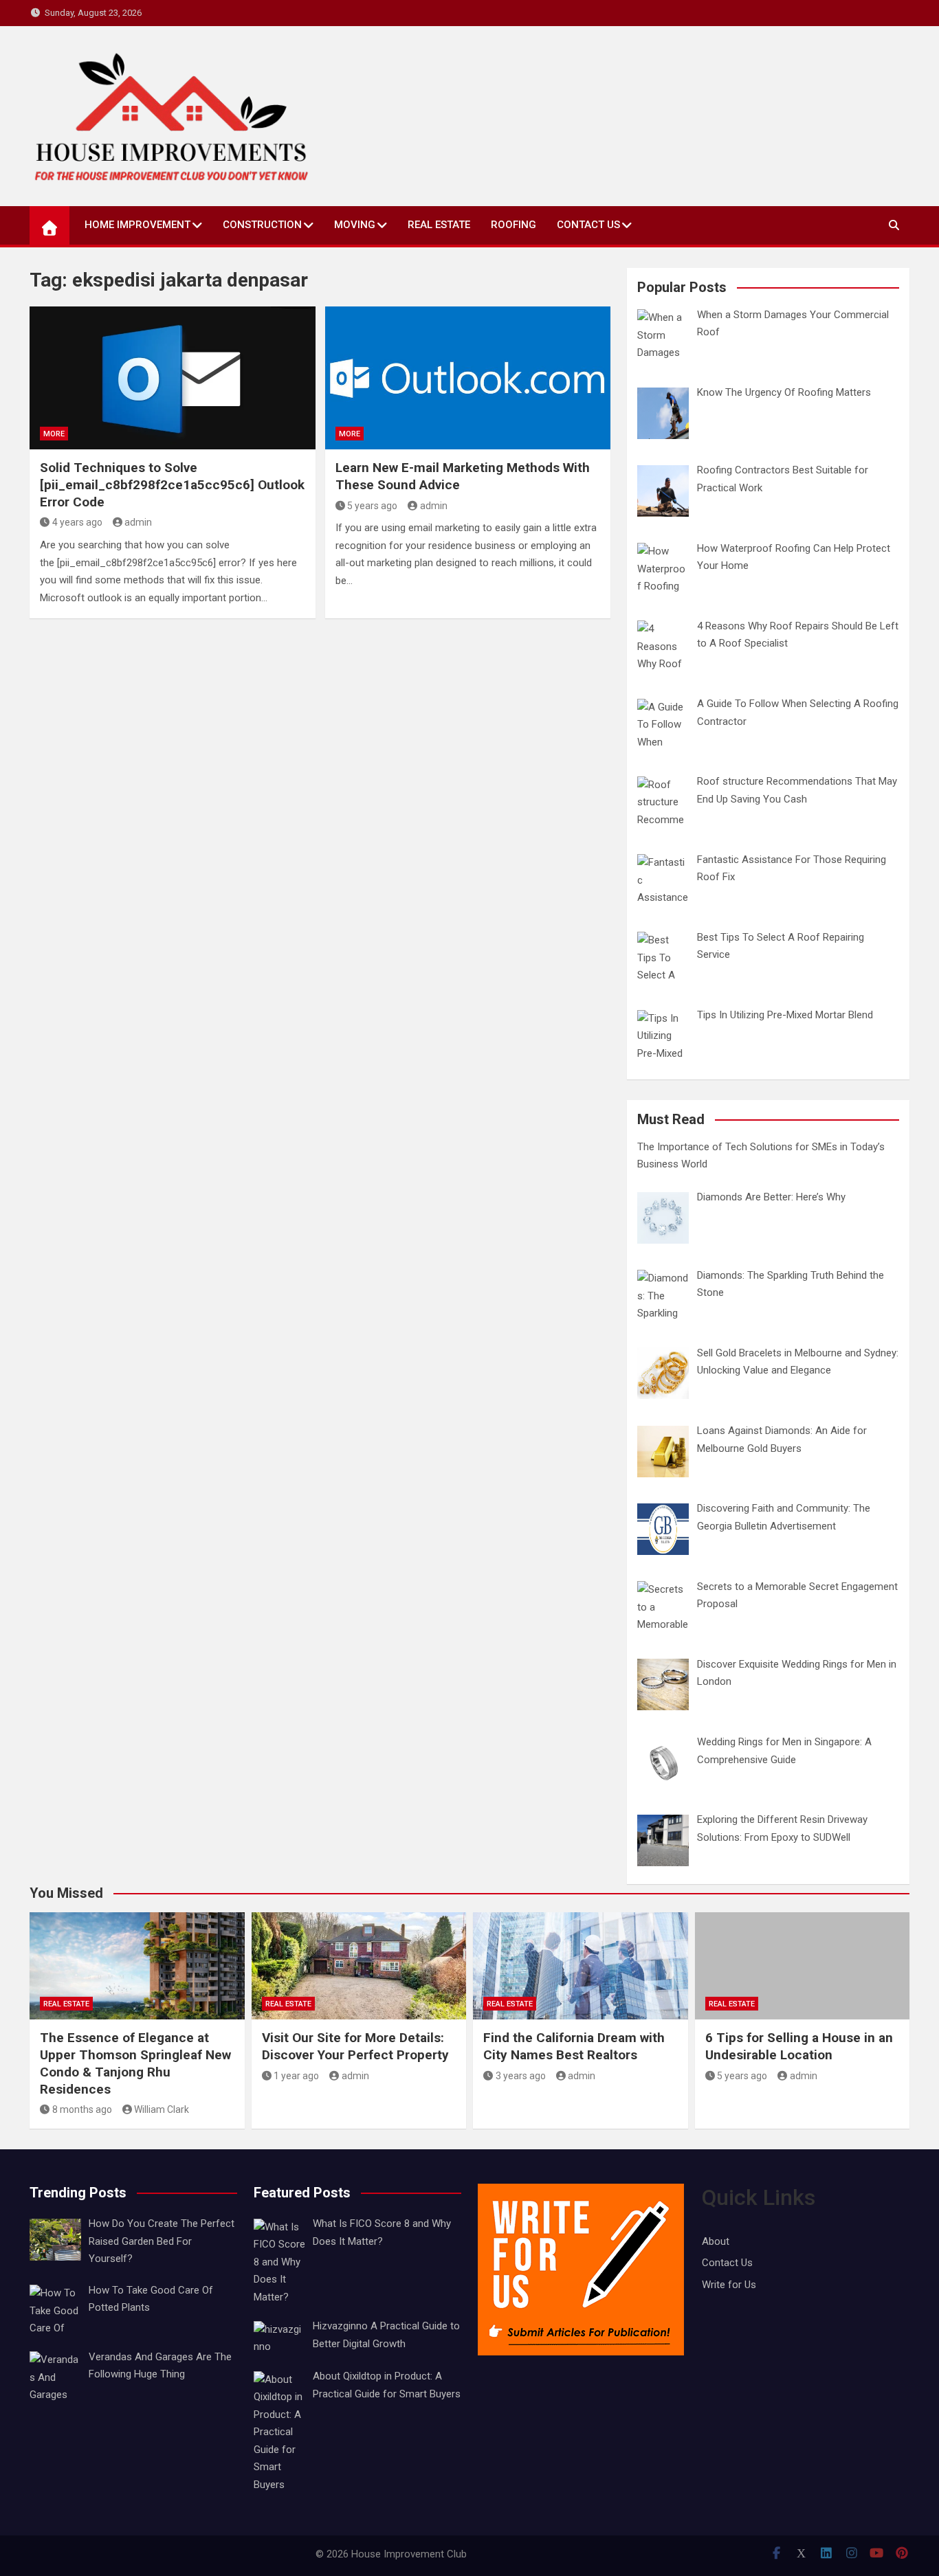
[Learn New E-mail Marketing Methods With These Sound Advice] (468, 378)
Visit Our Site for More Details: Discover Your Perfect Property (355, 2046)
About (716, 2241)
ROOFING (513, 225)
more (54, 434)
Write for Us (729, 2285)
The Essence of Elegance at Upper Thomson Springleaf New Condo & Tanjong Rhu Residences (135, 2063)
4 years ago (77, 522)
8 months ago (82, 2109)
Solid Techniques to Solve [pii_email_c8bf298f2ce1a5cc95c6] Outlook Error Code (172, 484)
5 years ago (372, 506)
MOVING (355, 225)
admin (138, 522)
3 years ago (521, 2076)
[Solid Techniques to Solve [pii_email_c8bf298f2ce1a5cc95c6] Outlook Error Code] (173, 378)
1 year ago (296, 2076)
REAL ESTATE (439, 225)
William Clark (162, 2109)
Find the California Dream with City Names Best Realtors (574, 2046)
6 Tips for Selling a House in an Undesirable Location (799, 2046)
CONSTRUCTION (262, 225)
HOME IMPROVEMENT (137, 225)
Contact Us (588, 225)
